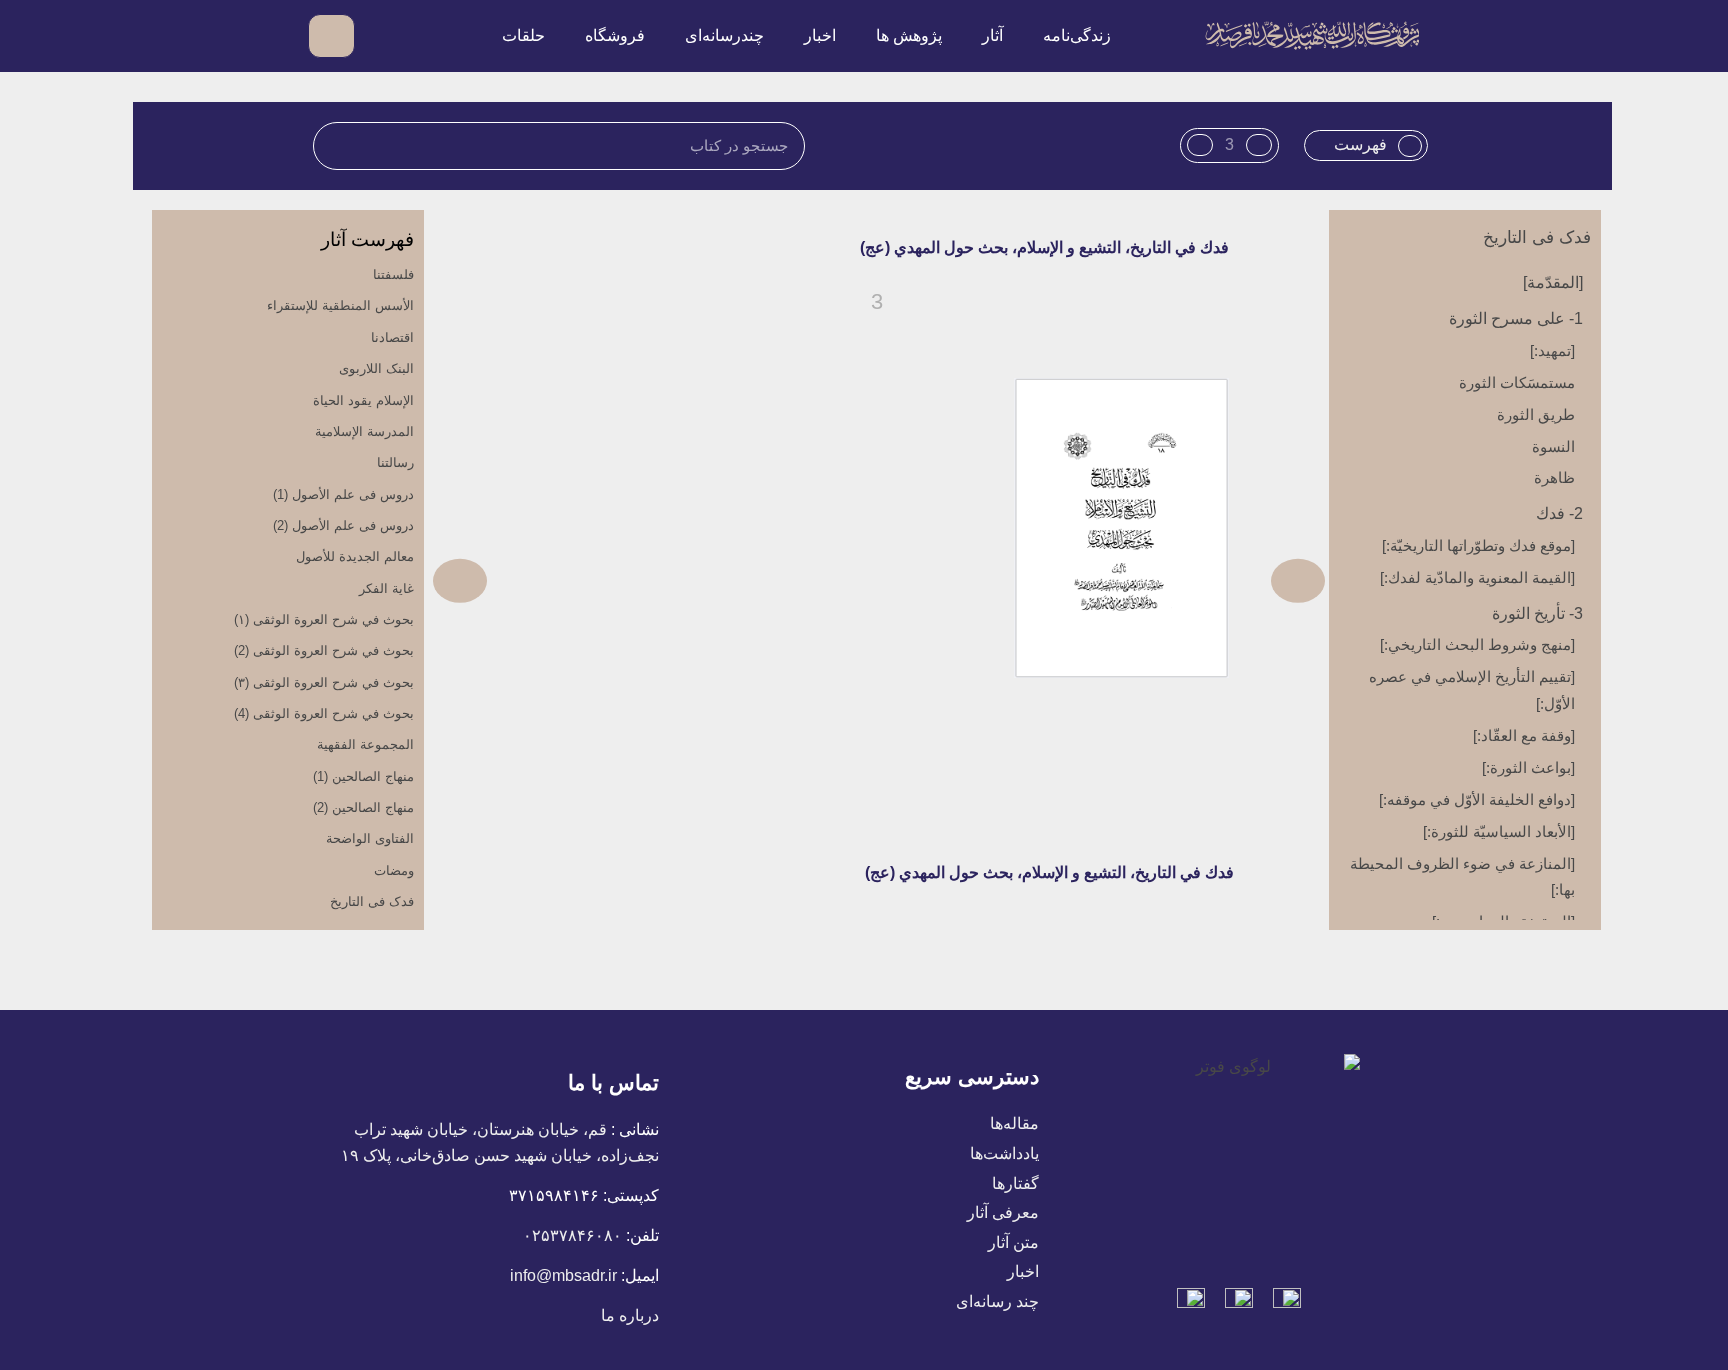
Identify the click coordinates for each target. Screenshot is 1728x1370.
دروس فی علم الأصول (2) (343, 525)
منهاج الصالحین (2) (363, 807)
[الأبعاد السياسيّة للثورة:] (1499, 831)
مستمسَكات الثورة (1517, 382)
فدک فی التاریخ (1537, 237)
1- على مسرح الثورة (1516, 318)
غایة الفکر (386, 588)
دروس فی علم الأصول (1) (343, 494)
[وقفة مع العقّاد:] (1524, 735)
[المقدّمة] (1553, 282)
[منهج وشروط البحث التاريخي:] (1477, 644)
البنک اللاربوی (376, 368)
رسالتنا (395, 462)
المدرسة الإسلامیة (364, 431)
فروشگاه (615, 35)
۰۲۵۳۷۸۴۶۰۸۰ (572, 1235)
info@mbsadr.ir (563, 1275)
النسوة (1553, 446)
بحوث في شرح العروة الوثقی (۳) (324, 682)
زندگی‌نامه (1077, 35)
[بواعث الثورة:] (1528, 767)
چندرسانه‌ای (724, 35)
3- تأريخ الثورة (1537, 613)
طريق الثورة (1536, 414)
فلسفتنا (393, 274)
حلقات (523, 35)
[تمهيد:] (1552, 350)
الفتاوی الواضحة (370, 838)
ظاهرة (1554, 477)
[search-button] (381, 35)
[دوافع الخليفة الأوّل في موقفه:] (1477, 799)
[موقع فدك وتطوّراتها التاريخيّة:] (1478, 545)
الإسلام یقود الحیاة (363, 400)
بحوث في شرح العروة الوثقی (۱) (324, 619)
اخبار (820, 35)
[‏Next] (656, 580)
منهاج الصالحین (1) (363, 776)
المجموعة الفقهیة (365, 744)
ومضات (394, 870)
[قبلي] (1102, 580)
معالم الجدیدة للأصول (355, 556)
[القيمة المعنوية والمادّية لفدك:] (1477, 577)
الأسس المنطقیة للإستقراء (340, 305)
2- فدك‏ (1559, 513)
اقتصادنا (392, 337)
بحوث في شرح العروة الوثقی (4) (324, 713)
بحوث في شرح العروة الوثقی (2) (324, 650)
